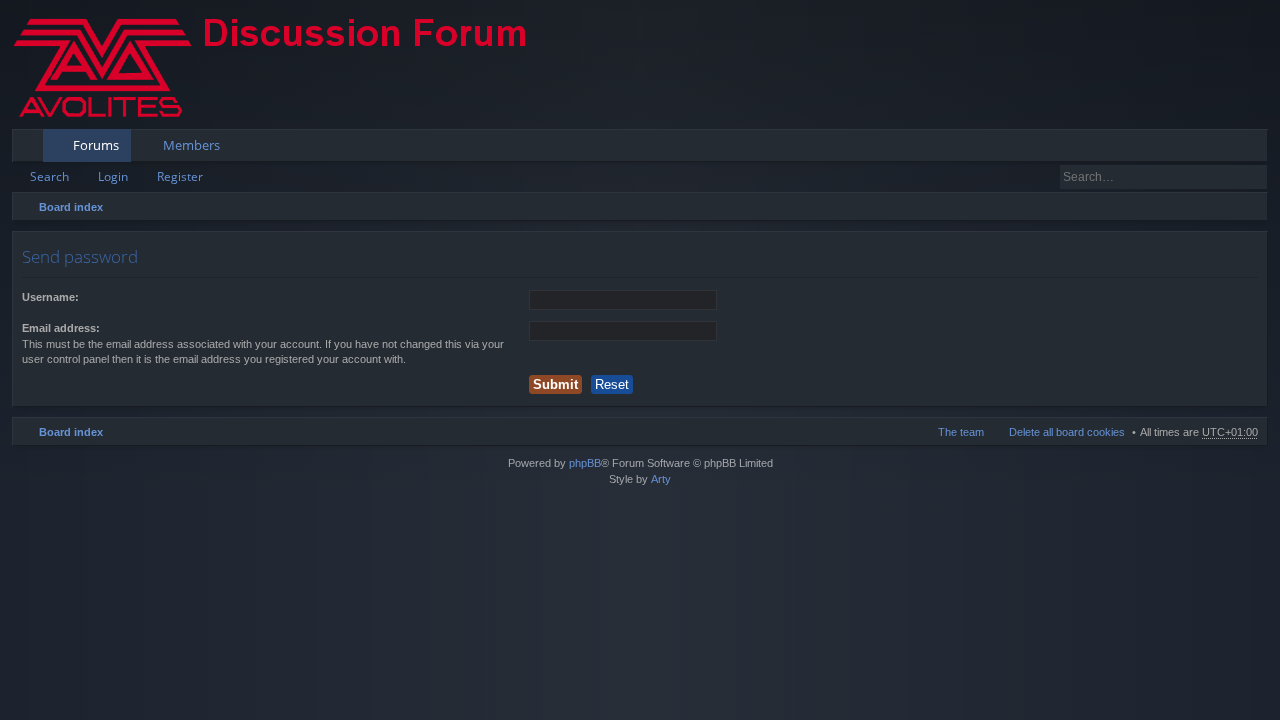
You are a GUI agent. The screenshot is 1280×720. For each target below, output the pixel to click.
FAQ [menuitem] (1197, 149)
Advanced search (1253, 177)
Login (113, 176)
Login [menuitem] (1225, 149)
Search (49, 176)
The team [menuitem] (961, 432)
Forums (96, 145)
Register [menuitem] (1257, 149)
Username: (50, 297)
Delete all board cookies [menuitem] (1067, 432)
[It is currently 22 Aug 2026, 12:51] (1248, 207)
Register (180, 176)
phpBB (585, 463)
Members (191, 145)
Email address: (61, 328)
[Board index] (287, 64)
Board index (71, 207)
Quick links (31, 149)
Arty (661, 479)
